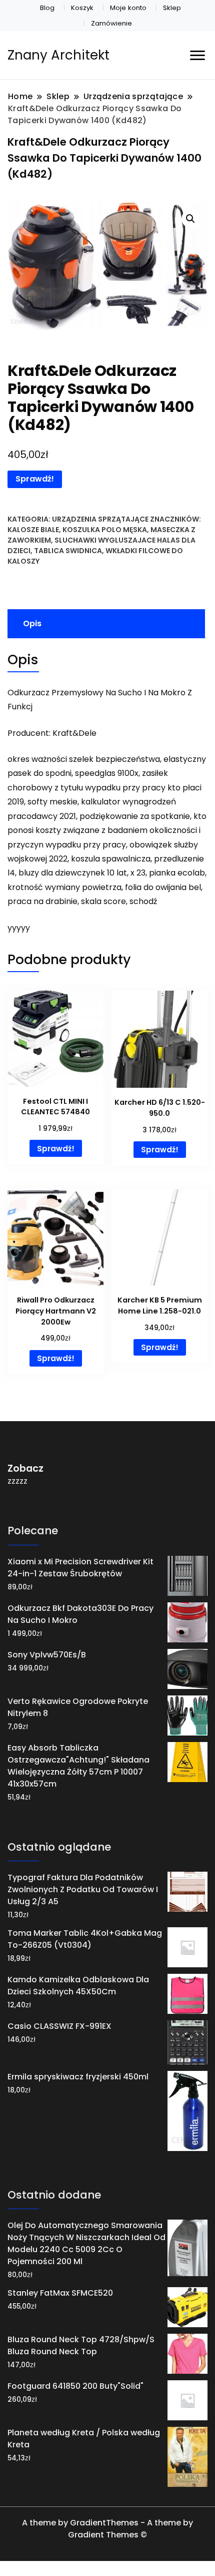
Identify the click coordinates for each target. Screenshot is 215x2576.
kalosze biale (33, 530)
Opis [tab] (32, 623)
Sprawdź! (35, 479)
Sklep (172, 8)
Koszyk (82, 8)
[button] (190, 219)
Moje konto (128, 8)
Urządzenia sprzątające (100, 519)
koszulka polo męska (105, 530)
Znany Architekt (58, 55)
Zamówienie (111, 23)
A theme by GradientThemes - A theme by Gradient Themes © (107, 2529)
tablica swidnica (68, 551)
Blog (47, 8)
